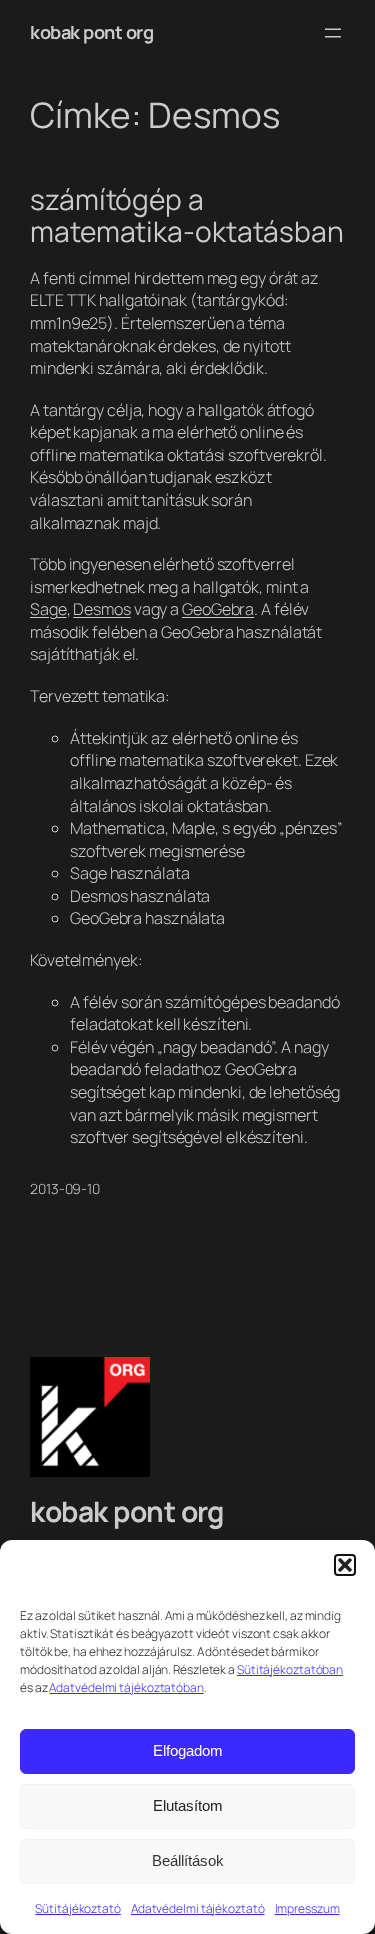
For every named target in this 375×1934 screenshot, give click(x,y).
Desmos (101, 609)
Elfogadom (188, 1750)
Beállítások (188, 1860)
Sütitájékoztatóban (290, 1669)
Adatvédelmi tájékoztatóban (126, 1687)
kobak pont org (91, 32)
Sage (48, 609)
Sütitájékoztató (78, 1908)
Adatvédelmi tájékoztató (198, 1908)
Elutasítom (188, 1805)
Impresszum (307, 1908)
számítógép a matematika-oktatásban (187, 215)
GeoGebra (218, 609)
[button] (345, 1565)
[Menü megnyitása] (333, 33)
